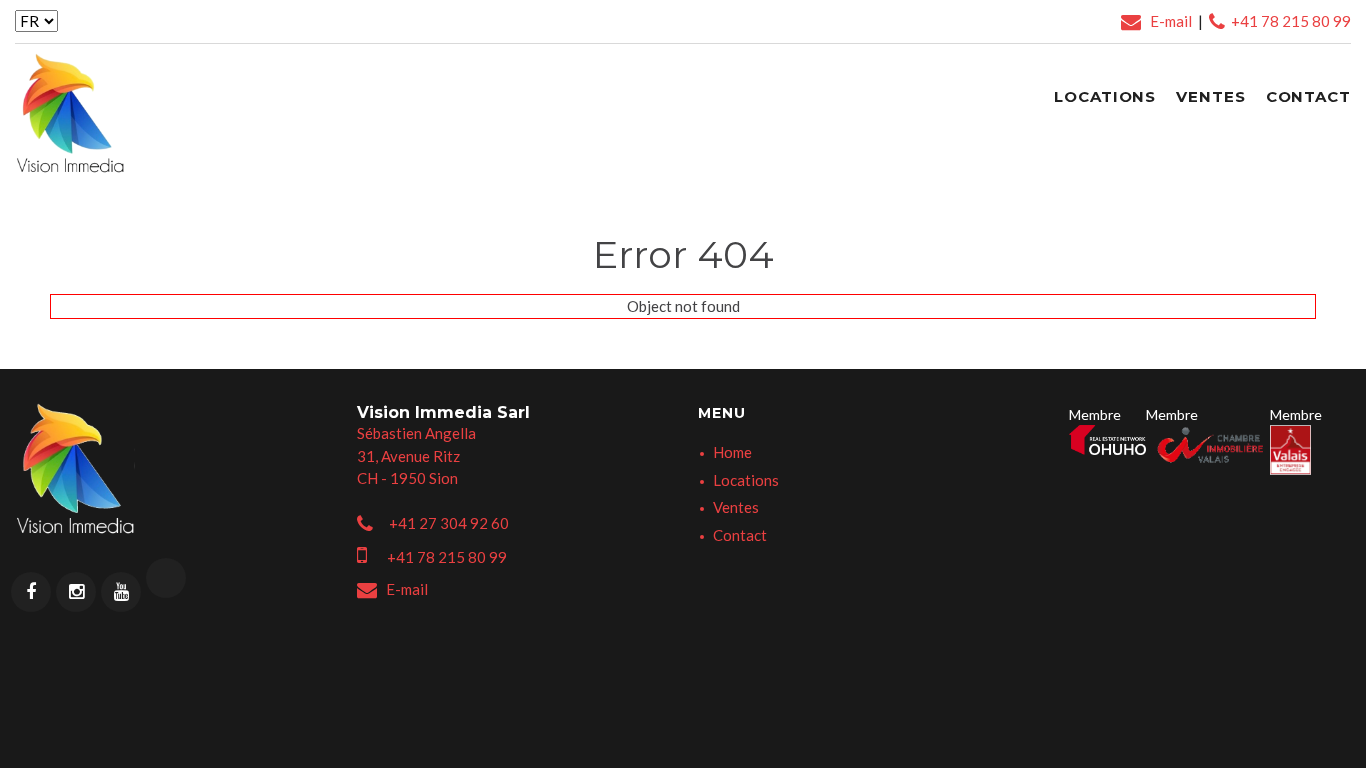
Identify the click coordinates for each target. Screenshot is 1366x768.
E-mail (1168, 21)
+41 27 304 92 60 (446, 523)
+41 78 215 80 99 (1288, 21)
